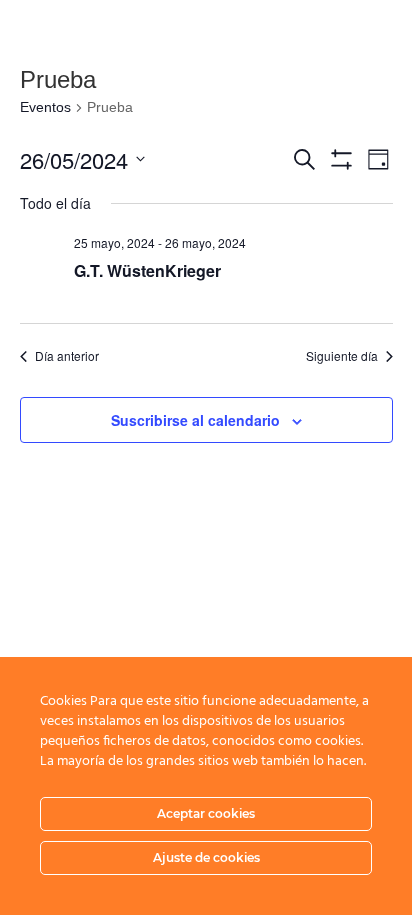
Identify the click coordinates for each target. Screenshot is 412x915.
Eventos (45, 107)
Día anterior (67, 356)
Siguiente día (342, 356)
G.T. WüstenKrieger (147, 270)
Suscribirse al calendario (195, 420)
